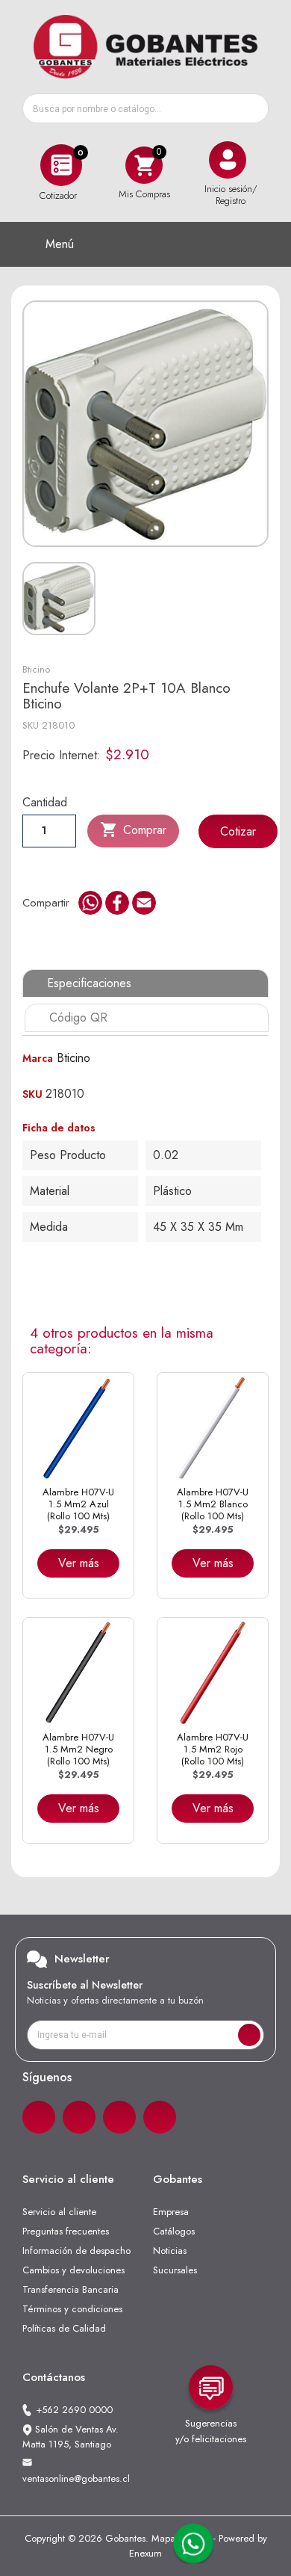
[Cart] (144, 165)
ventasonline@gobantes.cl (76, 2478)
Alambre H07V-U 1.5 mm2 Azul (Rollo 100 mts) (78, 1504)
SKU (31, 725)
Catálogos (174, 2231)
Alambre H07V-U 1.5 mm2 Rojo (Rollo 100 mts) (213, 1749)
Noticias (170, 2251)
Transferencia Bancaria (71, 2289)
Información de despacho (76, 2251)
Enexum (145, 2553)
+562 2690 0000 (74, 2410)
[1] (249, 2035)
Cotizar (238, 831)
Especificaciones (89, 983)
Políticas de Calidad (64, 2328)
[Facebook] (39, 2117)
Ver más (79, 1563)
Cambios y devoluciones (73, 2270)
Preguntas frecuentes (66, 2231)
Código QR (78, 1017)
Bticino (36, 669)
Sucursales (175, 2270)
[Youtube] (160, 2117)
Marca (38, 1058)
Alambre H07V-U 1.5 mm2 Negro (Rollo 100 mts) (78, 1749)
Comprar (133, 830)
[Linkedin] (119, 2117)
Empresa (171, 2212)
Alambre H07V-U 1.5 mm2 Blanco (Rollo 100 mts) (213, 1504)
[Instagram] (79, 2117)
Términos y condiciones (72, 2309)
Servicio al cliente (59, 2212)
